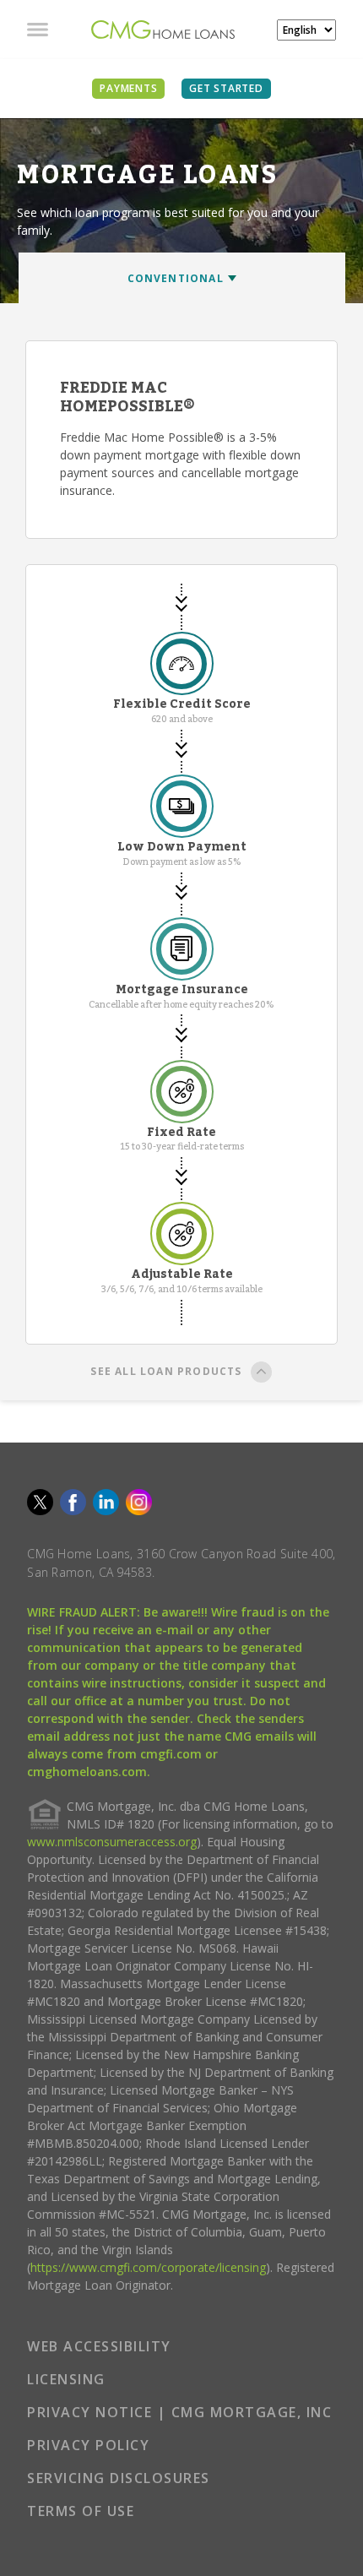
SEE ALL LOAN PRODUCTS (166, 1371)
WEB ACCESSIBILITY (99, 2346)
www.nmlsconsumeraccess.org (112, 1842)
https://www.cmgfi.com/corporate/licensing (148, 2267)
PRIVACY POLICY (88, 2445)
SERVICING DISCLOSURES (119, 2478)
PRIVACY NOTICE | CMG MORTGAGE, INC (179, 2412)
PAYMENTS (128, 88)
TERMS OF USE (81, 2511)
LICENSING (66, 2379)
